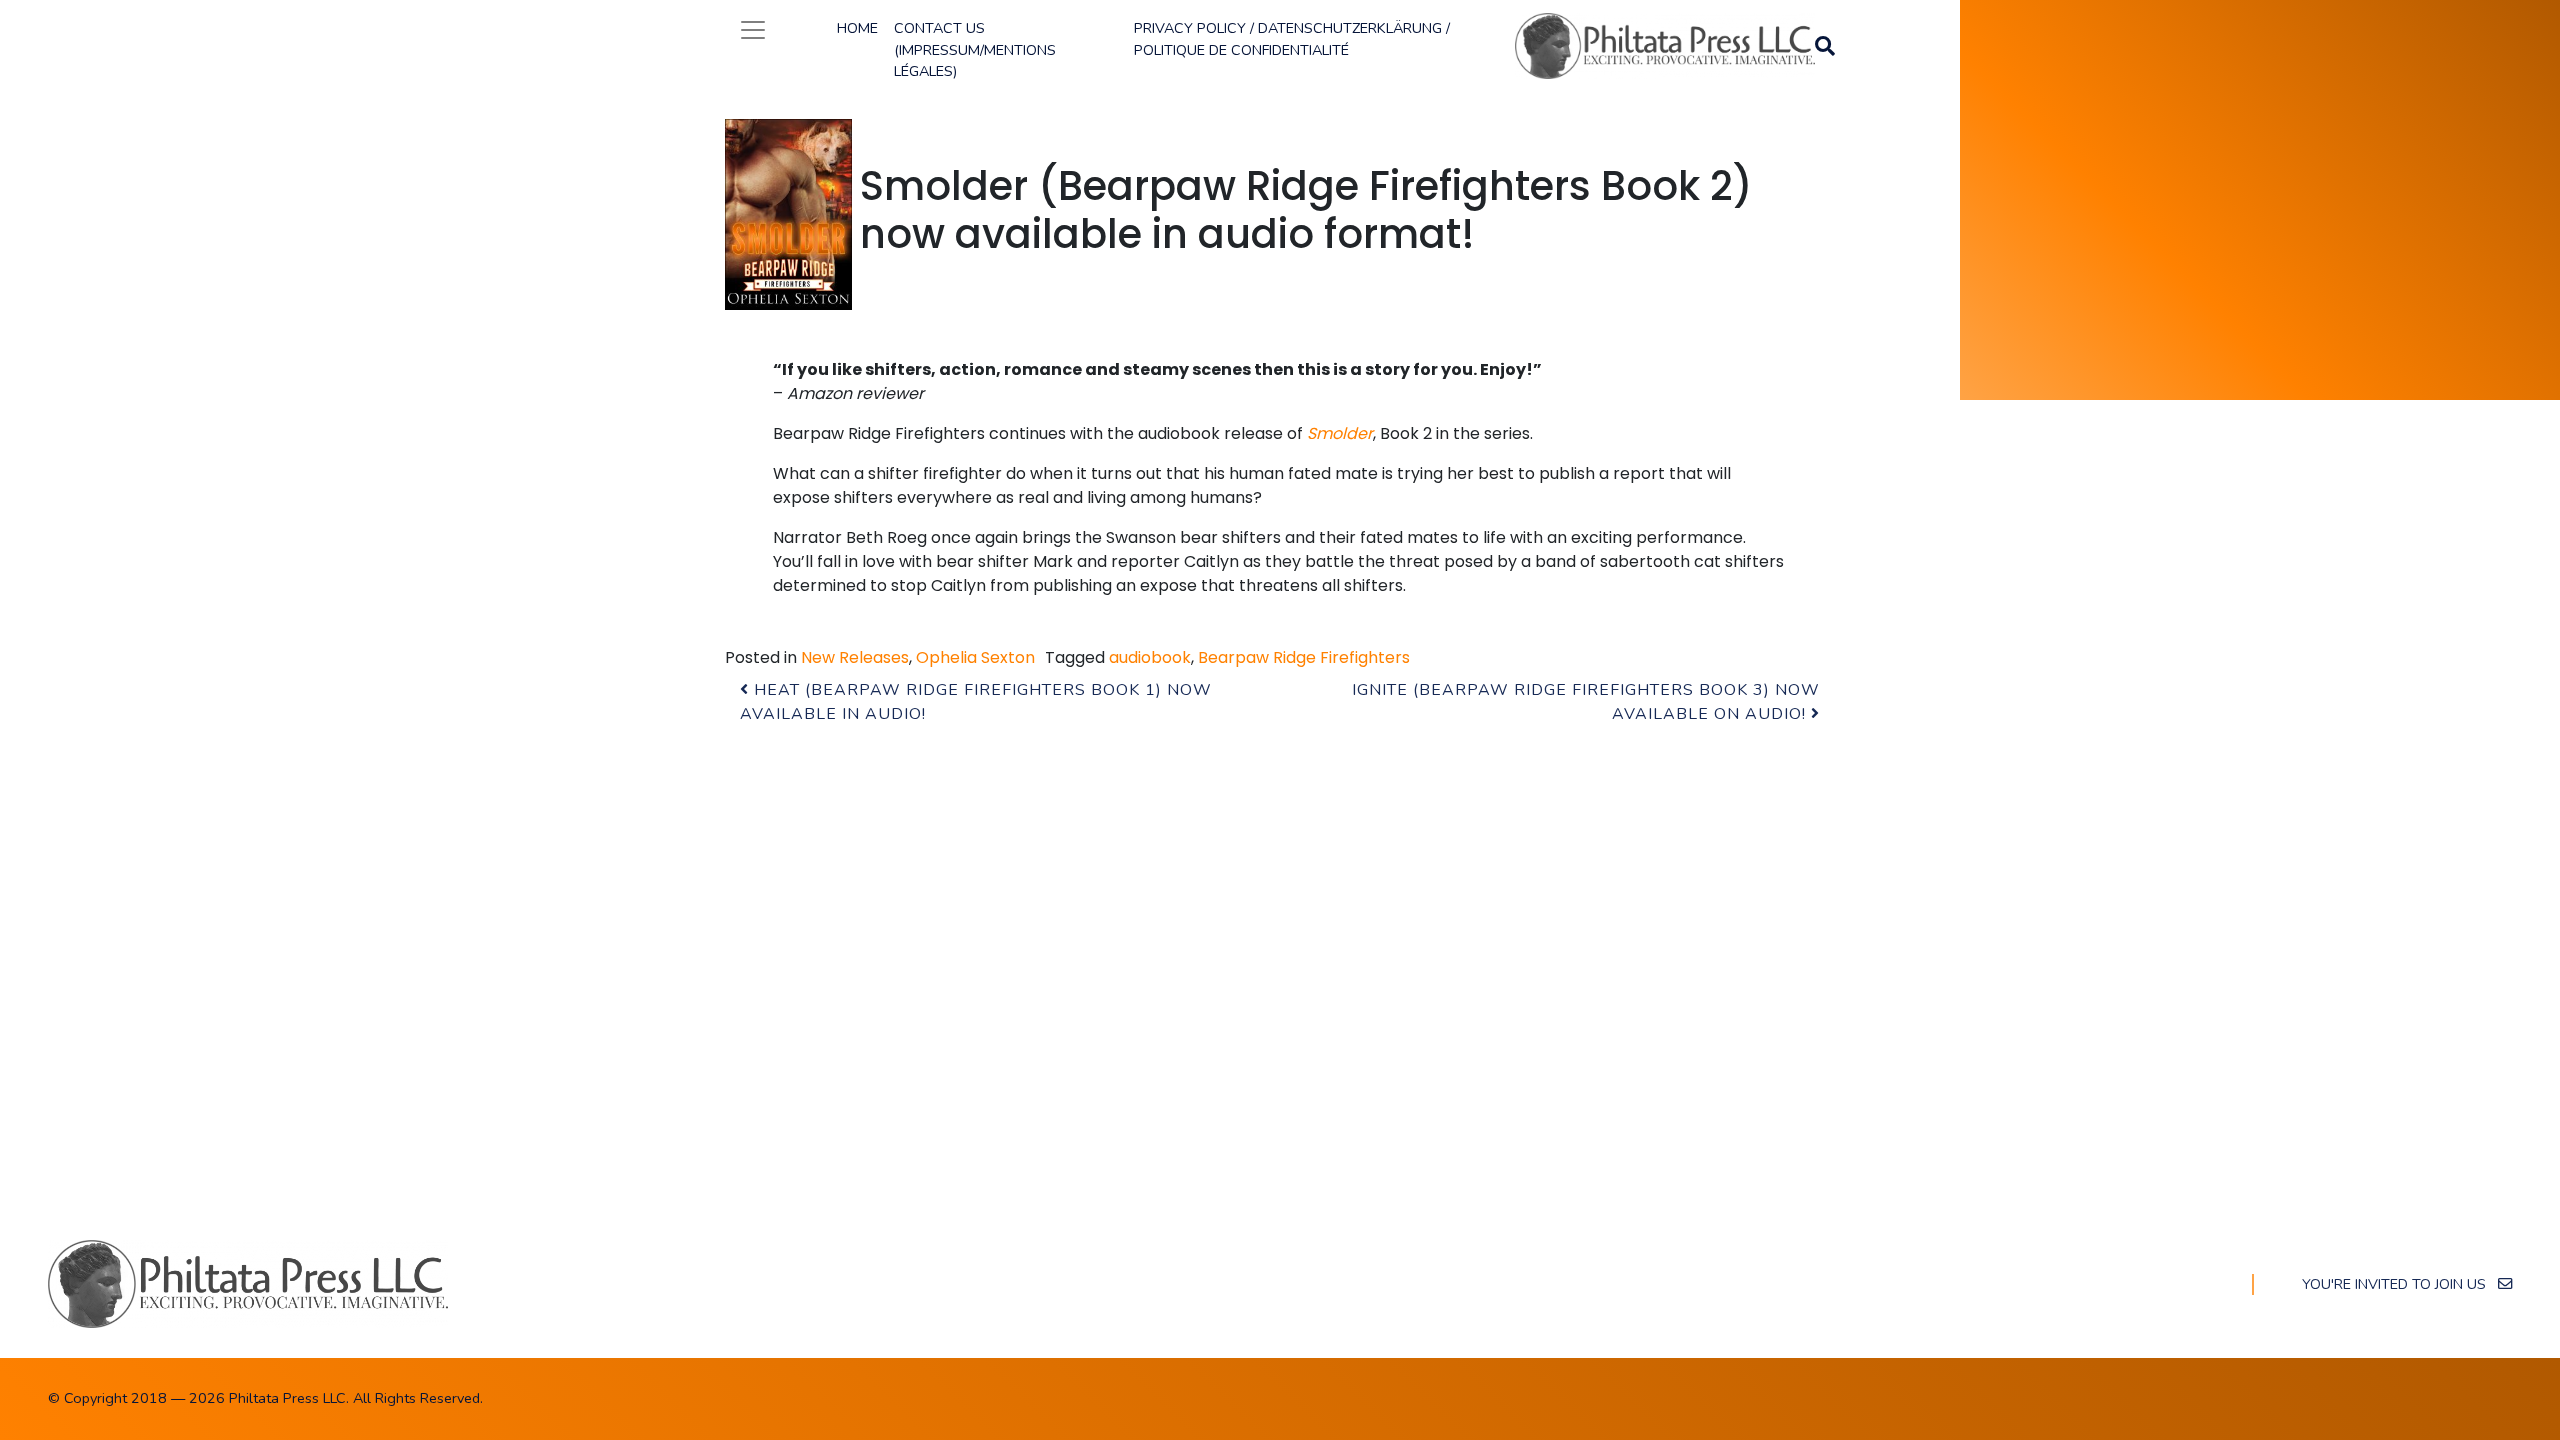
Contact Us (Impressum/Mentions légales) (975, 49)
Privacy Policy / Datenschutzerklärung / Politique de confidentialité (1292, 39)
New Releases (855, 657)
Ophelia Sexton (975, 657)
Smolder (1340, 433)
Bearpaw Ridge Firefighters (1304, 657)
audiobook (1150, 657)
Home (857, 28)
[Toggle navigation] (753, 30)
